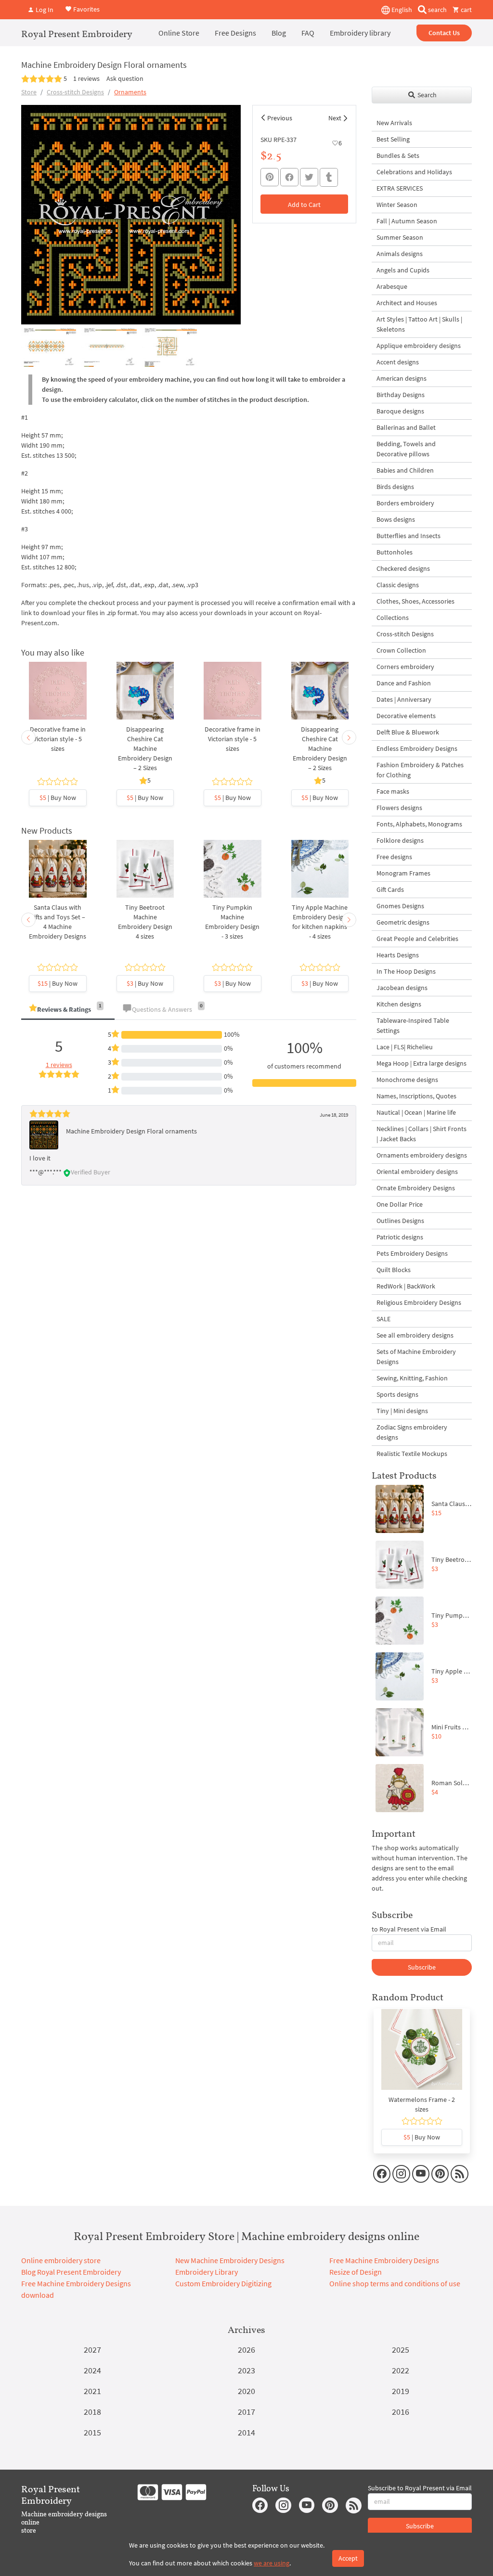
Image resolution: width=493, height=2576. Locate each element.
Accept (348, 2558)
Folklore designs (400, 840)
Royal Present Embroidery (77, 34)
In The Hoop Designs (406, 971)
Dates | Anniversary (404, 699)
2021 (92, 2391)
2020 (246, 2391)
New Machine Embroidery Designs (230, 2260)
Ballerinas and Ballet (406, 427)
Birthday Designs (401, 395)
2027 (92, 2350)
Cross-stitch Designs (75, 92)
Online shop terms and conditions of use (395, 2283)
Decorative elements (406, 716)
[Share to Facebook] (289, 177)
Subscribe (422, 1967)
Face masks (393, 791)
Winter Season (397, 205)
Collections (393, 618)
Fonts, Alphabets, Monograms (419, 824)
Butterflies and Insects (409, 536)
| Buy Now (58, 798)
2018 (92, 2412)
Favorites (86, 9)
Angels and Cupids (403, 270)
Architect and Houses (407, 303)
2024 (92, 2370)
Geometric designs (403, 922)
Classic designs (398, 585)
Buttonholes (395, 552)
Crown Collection (401, 650)
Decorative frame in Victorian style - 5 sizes (58, 739)
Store (29, 92)
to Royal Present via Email (409, 1929)
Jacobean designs (402, 988)
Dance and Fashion (404, 683)
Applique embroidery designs (419, 346)
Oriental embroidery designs (417, 1172)
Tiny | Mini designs (402, 1411)
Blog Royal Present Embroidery (71, 2272)
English (401, 10)
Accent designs (398, 362)
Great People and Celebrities (417, 939)
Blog (279, 33)
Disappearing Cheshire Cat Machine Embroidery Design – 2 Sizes (145, 748)
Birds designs (395, 487)
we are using (272, 2563)
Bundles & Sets (398, 155)
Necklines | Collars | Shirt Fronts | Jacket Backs (422, 1134)
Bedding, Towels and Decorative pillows (406, 449)
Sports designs (397, 1394)
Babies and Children (405, 470)
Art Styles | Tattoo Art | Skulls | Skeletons (419, 324)
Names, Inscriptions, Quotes (416, 1096)
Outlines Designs (400, 1221)
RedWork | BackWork (406, 1286)
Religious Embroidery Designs (419, 1302)
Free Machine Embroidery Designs (384, 2260)
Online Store (179, 33)
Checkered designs (403, 568)
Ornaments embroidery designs (422, 1155)
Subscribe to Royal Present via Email (420, 2488)
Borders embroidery (405, 503)
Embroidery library (360, 33)
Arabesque (392, 286)
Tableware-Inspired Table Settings (413, 1025)
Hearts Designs (398, 955)
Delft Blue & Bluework (408, 732)
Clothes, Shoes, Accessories (415, 601)
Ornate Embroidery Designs (416, 1188)
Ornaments (130, 92)
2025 (401, 2350)
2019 (401, 2391)
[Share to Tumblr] (329, 177)
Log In (44, 10)
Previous (280, 118)
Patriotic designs (400, 1237)
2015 (92, 2432)
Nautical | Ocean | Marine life (416, 1112)
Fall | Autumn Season (407, 221)
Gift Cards (390, 889)
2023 (246, 2370)
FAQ (308, 33)
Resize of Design (356, 2272)
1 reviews (86, 78)
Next (335, 118)
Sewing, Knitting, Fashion (412, 1378)
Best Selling (393, 139)
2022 (401, 2370)
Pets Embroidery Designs (412, 1253)
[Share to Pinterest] (270, 177)
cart (466, 10)
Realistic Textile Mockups (412, 1454)
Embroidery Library (207, 2272)
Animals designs (400, 254)
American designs (402, 378)
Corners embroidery (405, 667)
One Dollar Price (400, 1204)
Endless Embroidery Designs (417, 748)
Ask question (125, 78)
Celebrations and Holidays (414, 172)
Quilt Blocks (394, 1270)
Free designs (394, 857)
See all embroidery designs (415, 1335)
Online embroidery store (61, 2260)
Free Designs (235, 33)
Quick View (58, 701)
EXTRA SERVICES (400, 188)
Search (426, 95)
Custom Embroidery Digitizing (223, 2283)
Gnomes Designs (400, 906)
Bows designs (396, 519)
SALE (383, 1319)
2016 (401, 2412)
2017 (246, 2412)
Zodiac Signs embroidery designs (412, 1432)
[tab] (68, 1010)
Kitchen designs (399, 1004)
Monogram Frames (403, 873)
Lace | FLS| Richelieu (405, 1047)
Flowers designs (399, 808)
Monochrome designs (407, 1080)
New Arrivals (394, 123)
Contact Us (444, 33)
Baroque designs (400, 411)
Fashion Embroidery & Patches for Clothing (420, 770)
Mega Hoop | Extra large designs (422, 1063)
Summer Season (400, 237)
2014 (246, 2432)
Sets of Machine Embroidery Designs (416, 1357)
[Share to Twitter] (309, 177)
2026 (246, 2350)
